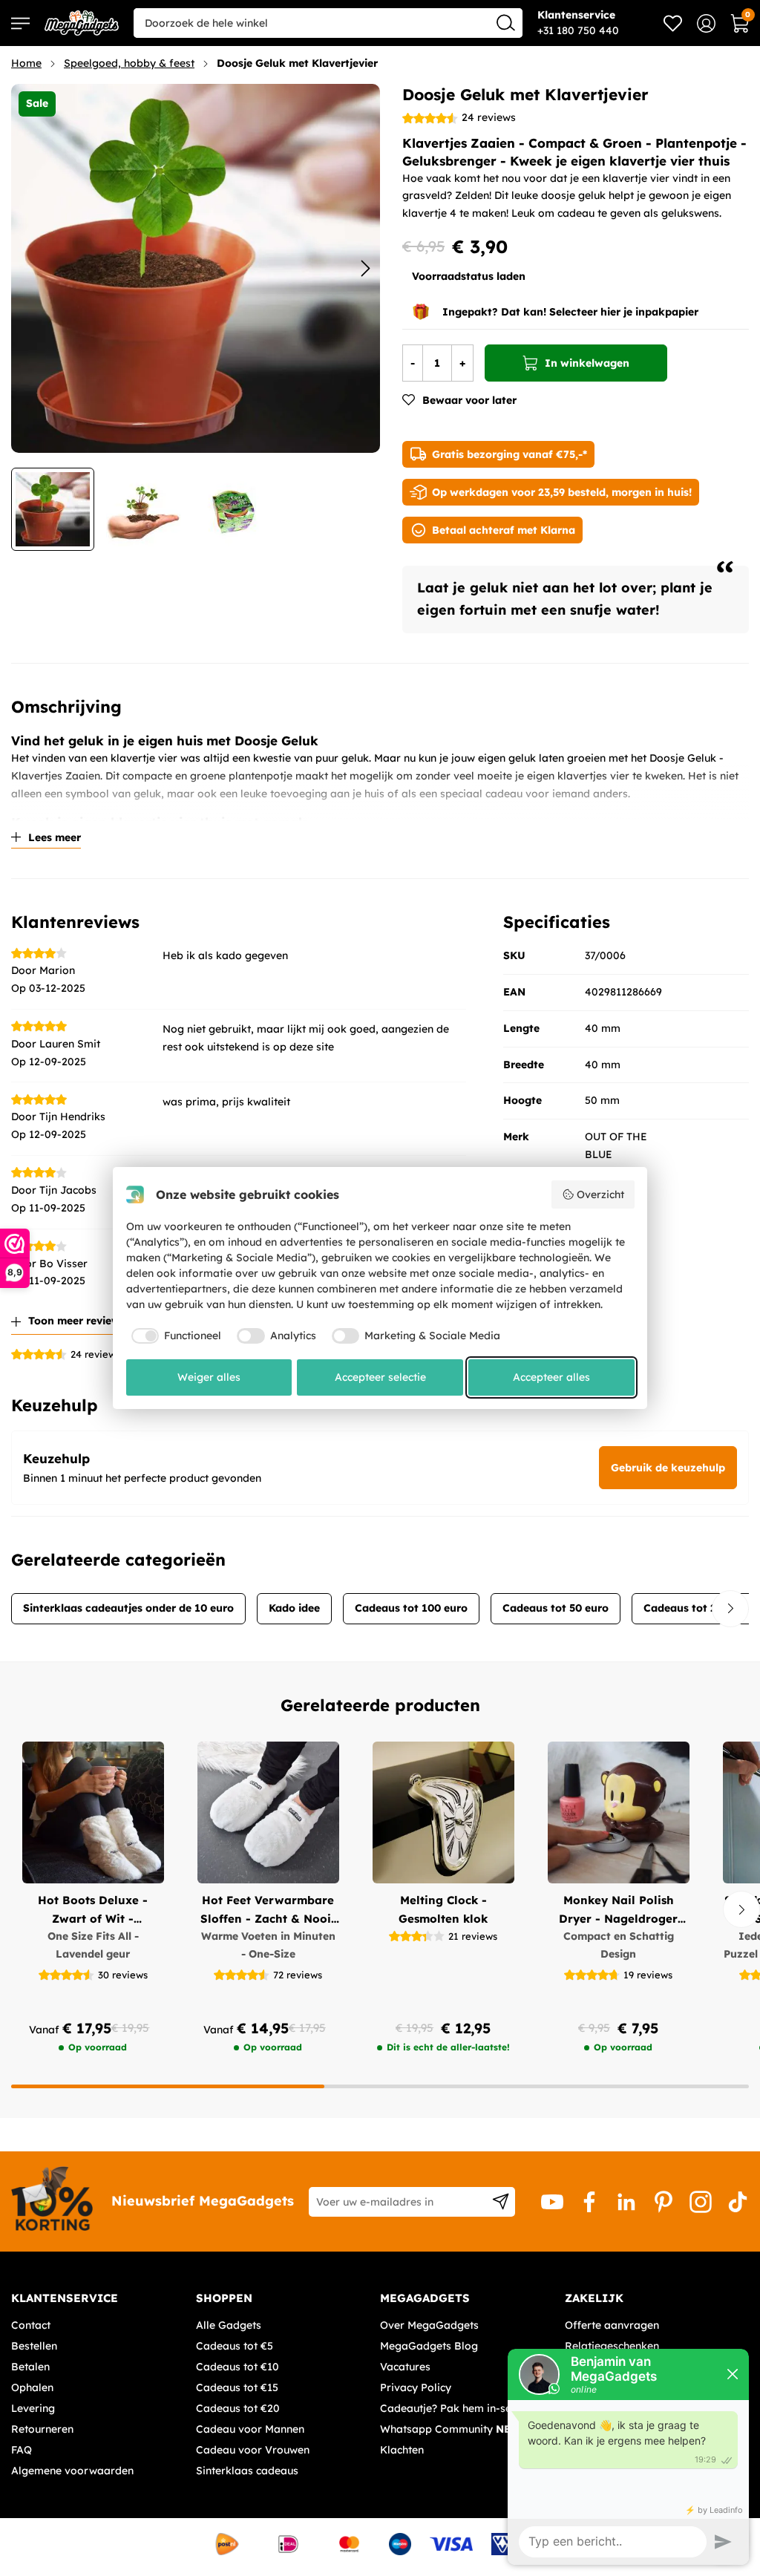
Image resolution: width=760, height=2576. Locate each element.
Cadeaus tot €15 (237, 2387)
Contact (31, 2325)
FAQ (22, 2450)
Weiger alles (209, 1377)
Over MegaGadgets (429, 2325)
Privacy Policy (416, 2387)
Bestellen (34, 2346)
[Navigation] (20, 23)
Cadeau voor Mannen (250, 2429)
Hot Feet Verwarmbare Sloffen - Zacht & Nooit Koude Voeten (268, 1910)
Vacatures (405, 2367)
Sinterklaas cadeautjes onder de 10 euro (128, 1608)
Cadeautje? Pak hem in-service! (459, 2408)
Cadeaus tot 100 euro (411, 1608)
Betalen (30, 2367)
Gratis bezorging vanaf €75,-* (510, 454)
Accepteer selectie (380, 1377)
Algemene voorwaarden (72, 2471)
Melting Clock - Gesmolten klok (443, 1909)
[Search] (506, 22)
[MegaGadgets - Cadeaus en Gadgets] (82, 23)
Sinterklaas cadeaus (247, 2471)
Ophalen (32, 2387)
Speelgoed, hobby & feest (129, 63)
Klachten (402, 2450)
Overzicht (600, 1194)
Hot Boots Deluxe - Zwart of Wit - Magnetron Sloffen (93, 1910)
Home (26, 63)
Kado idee (294, 1608)
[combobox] (328, 23)
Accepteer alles (551, 1377)
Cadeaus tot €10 (237, 2367)
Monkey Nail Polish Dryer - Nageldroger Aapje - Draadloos (618, 1910)
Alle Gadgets (229, 2325)
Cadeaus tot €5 (235, 2346)
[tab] (98, 2298)
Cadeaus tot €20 (238, 2408)
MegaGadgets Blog (429, 2346)
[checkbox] (174, 1336)
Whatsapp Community (452, 2429)
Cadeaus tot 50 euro (556, 1608)
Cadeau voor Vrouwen (253, 2450)
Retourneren (42, 2429)
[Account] (706, 23)
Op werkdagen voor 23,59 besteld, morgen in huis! (562, 492)
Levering (33, 2408)
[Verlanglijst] (673, 23)
